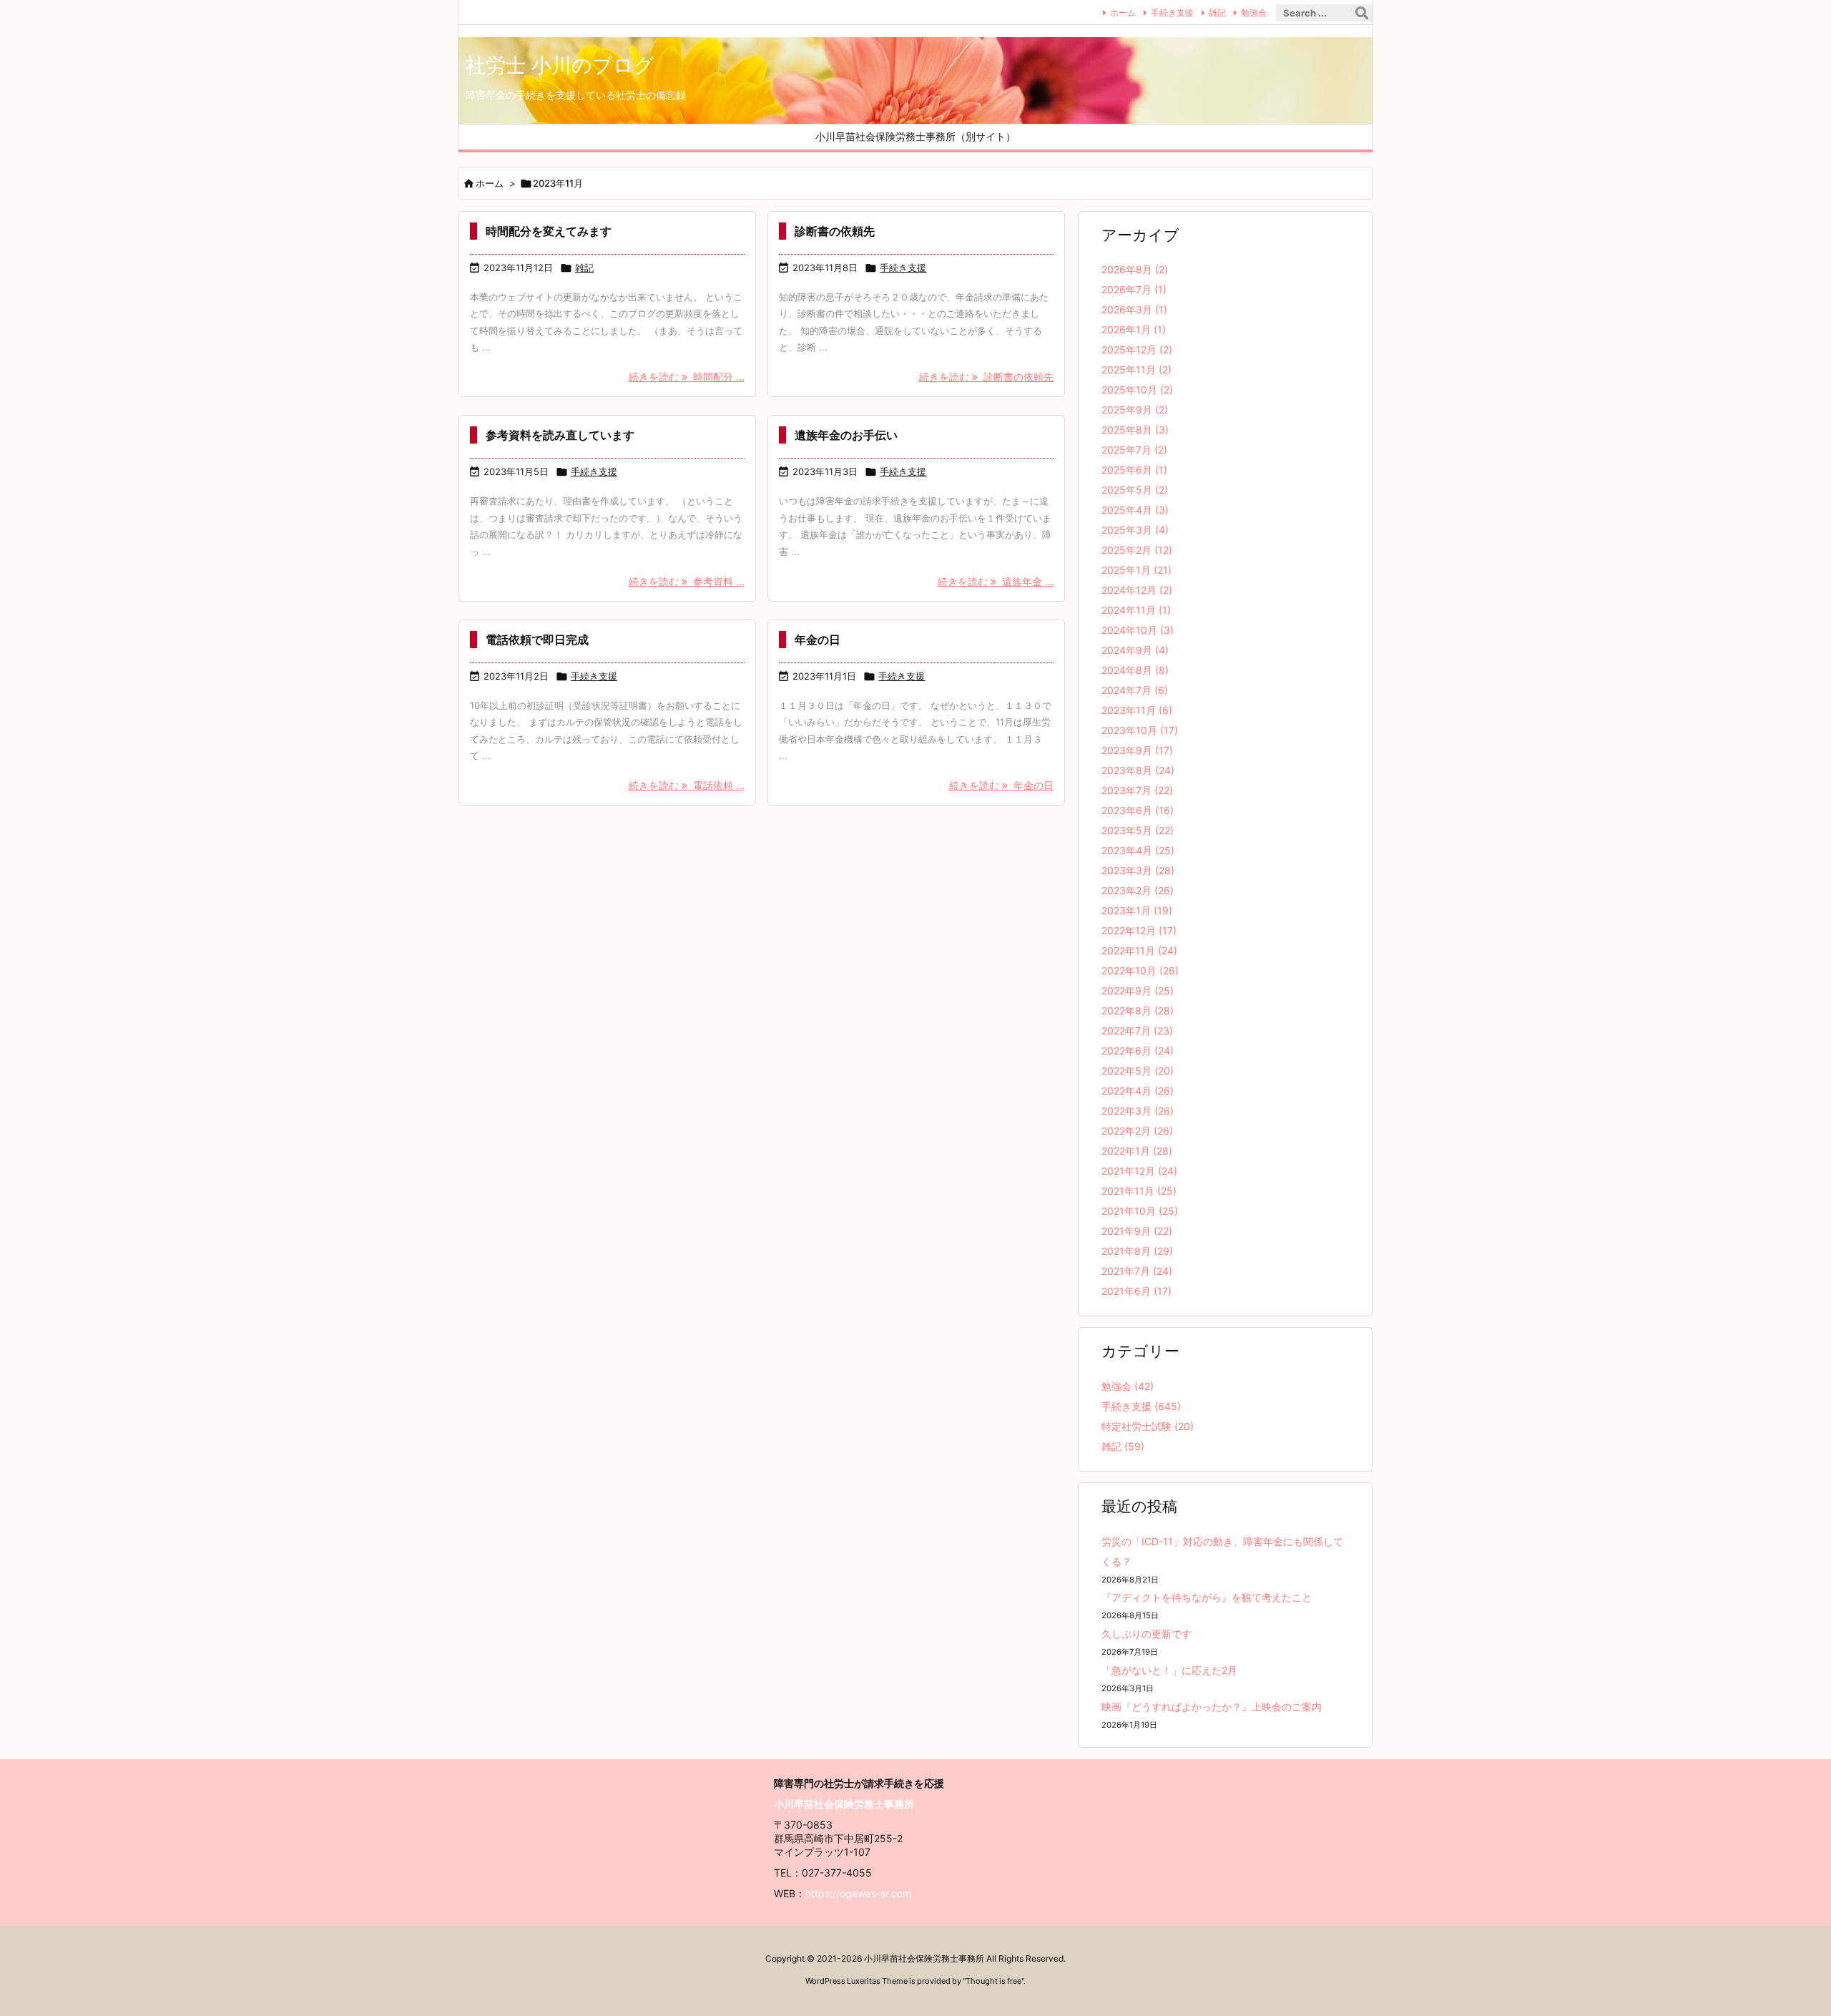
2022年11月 (1139, 950)
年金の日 (818, 640)
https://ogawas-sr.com (858, 1893)
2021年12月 (1139, 1171)
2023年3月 (1138, 870)
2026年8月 (1135, 269)
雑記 (1217, 13)
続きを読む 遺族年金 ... (996, 581)
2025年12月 (1137, 349)
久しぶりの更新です (1147, 1634)
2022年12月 (1139, 930)
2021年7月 (1137, 1271)
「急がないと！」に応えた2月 (1169, 1670)
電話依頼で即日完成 (537, 640)
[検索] (1362, 13)
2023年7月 (1137, 790)
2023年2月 (1138, 890)
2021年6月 (1137, 1291)
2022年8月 (1138, 1011)
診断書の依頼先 (835, 231)
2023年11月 (1137, 710)
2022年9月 (1138, 990)
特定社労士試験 (1148, 1426)
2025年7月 (1134, 450)
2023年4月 (1138, 850)
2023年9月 (1137, 750)
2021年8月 (1137, 1251)
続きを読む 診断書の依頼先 (986, 377)
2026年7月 (1134, 289)
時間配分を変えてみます (549, 231)
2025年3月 (1135, 530)
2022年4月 (1138, 1091)
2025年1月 (1137, 570)
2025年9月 (1135, 410)
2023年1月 (1137, 910)
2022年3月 (1138, 1111)
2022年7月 (1137, 1031)
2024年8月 (1135, 670)
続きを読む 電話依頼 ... (687, 785)
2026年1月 (1134, 329)
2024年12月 (1137, 590)
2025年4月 (1135, 510)
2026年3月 (1134, 309)
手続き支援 (1172, 13)
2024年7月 (1135, 690)
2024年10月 (1138, 630)
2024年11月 (1136, 610)
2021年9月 (1137, 1231)
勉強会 (1254, 13)
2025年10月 (1137, 390)
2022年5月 (1138, 1071)
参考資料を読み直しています (560, 435)
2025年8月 (1135, 430)
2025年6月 (1134, 470)
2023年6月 (1138, 810)
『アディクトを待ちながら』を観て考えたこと (1207, 1597)
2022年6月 (1138, 1051)
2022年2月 (1137, 1131)
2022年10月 (1140, 970)
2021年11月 (1139, 1191)
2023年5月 (1138, 830)
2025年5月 (1135, 490)
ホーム (1123, 13)
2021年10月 (1140, 1211)
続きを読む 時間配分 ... (687, 377)
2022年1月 (1137, 1151)
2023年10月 (1140, 730)
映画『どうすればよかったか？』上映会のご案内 (1212, 1707)
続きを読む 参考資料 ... (687, 581)
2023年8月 (1138, 770)
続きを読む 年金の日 (1001, 785)
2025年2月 (1137, 550)
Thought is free (993, 1981)
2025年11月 (1137, 370)
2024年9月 (1135, 650)
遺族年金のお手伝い (846, 435)
